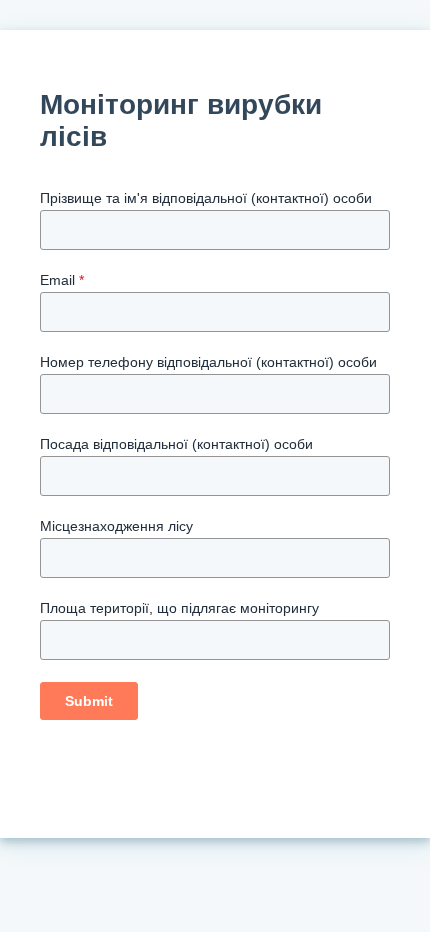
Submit (89, 701)
